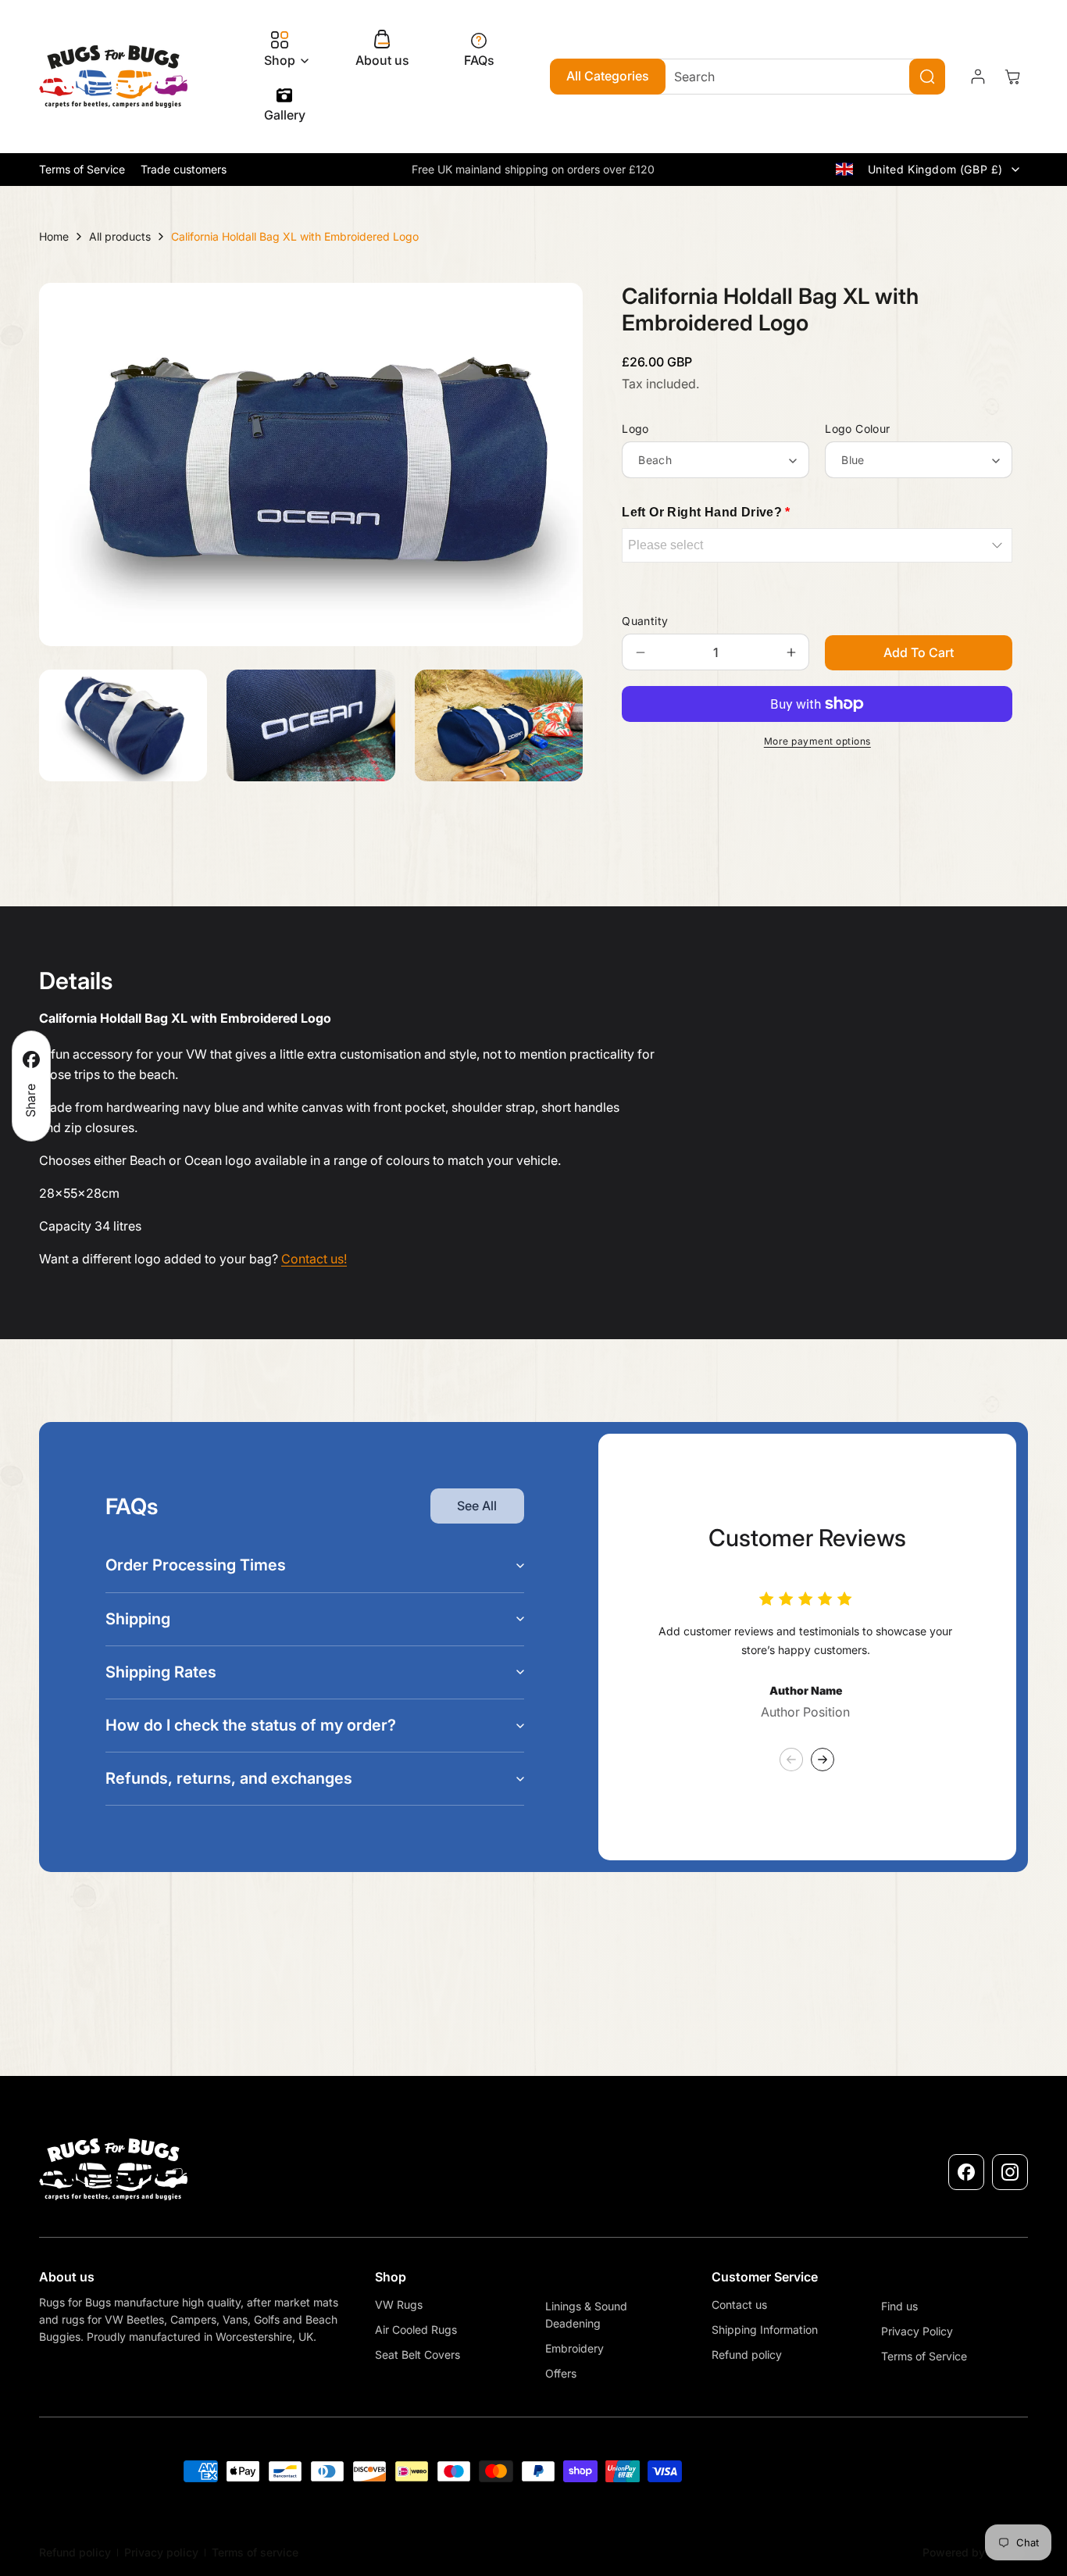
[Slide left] (791, 1760)
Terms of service (255, 2552)
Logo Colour (857, 429)
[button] (282, 50)
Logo (635, 429)
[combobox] (798, 77)
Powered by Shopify (975, 2552)
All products (120, 236)
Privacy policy (161, 2552)
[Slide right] (823, 1760)
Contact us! (314, 1259)
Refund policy (75, 2552)
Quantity (645, 621)
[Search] (927, 77)
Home (54, 236)
